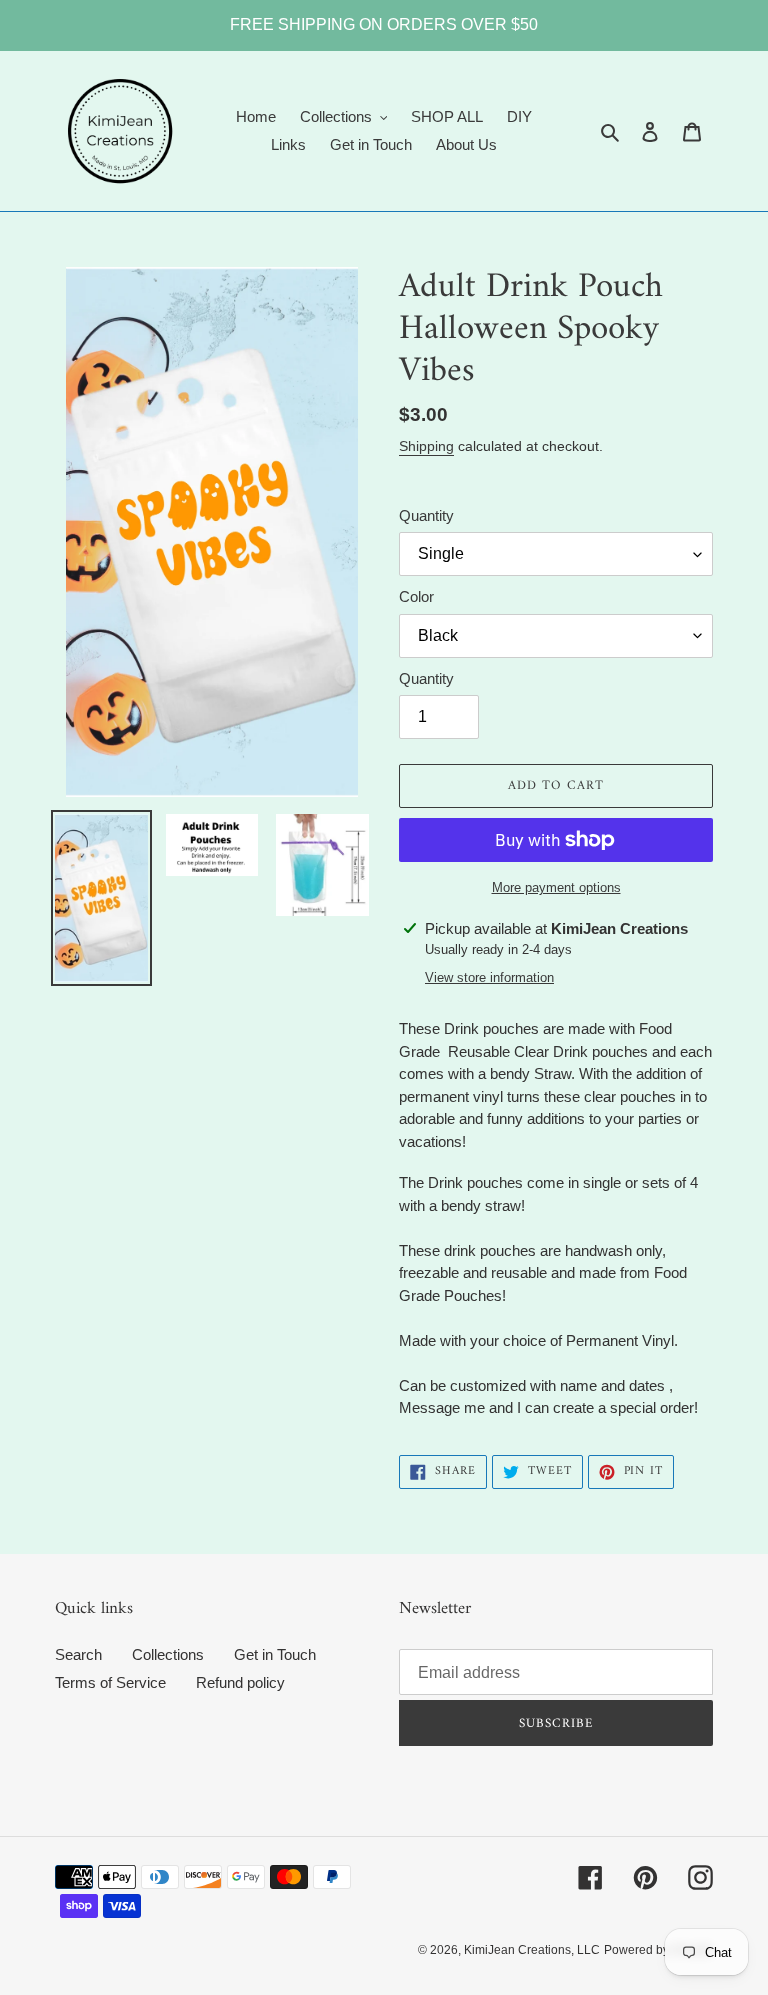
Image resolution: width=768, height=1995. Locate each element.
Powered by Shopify (658, 1950)
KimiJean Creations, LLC (532, 1950)
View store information (489, 977)
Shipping (426, 446)
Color (416, 596)
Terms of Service (110, 1682)
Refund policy (240, 1682)
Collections (168, 1654)
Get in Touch (275, 1654)
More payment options (556, 887)
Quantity (426, 515)
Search (78, 1654)
